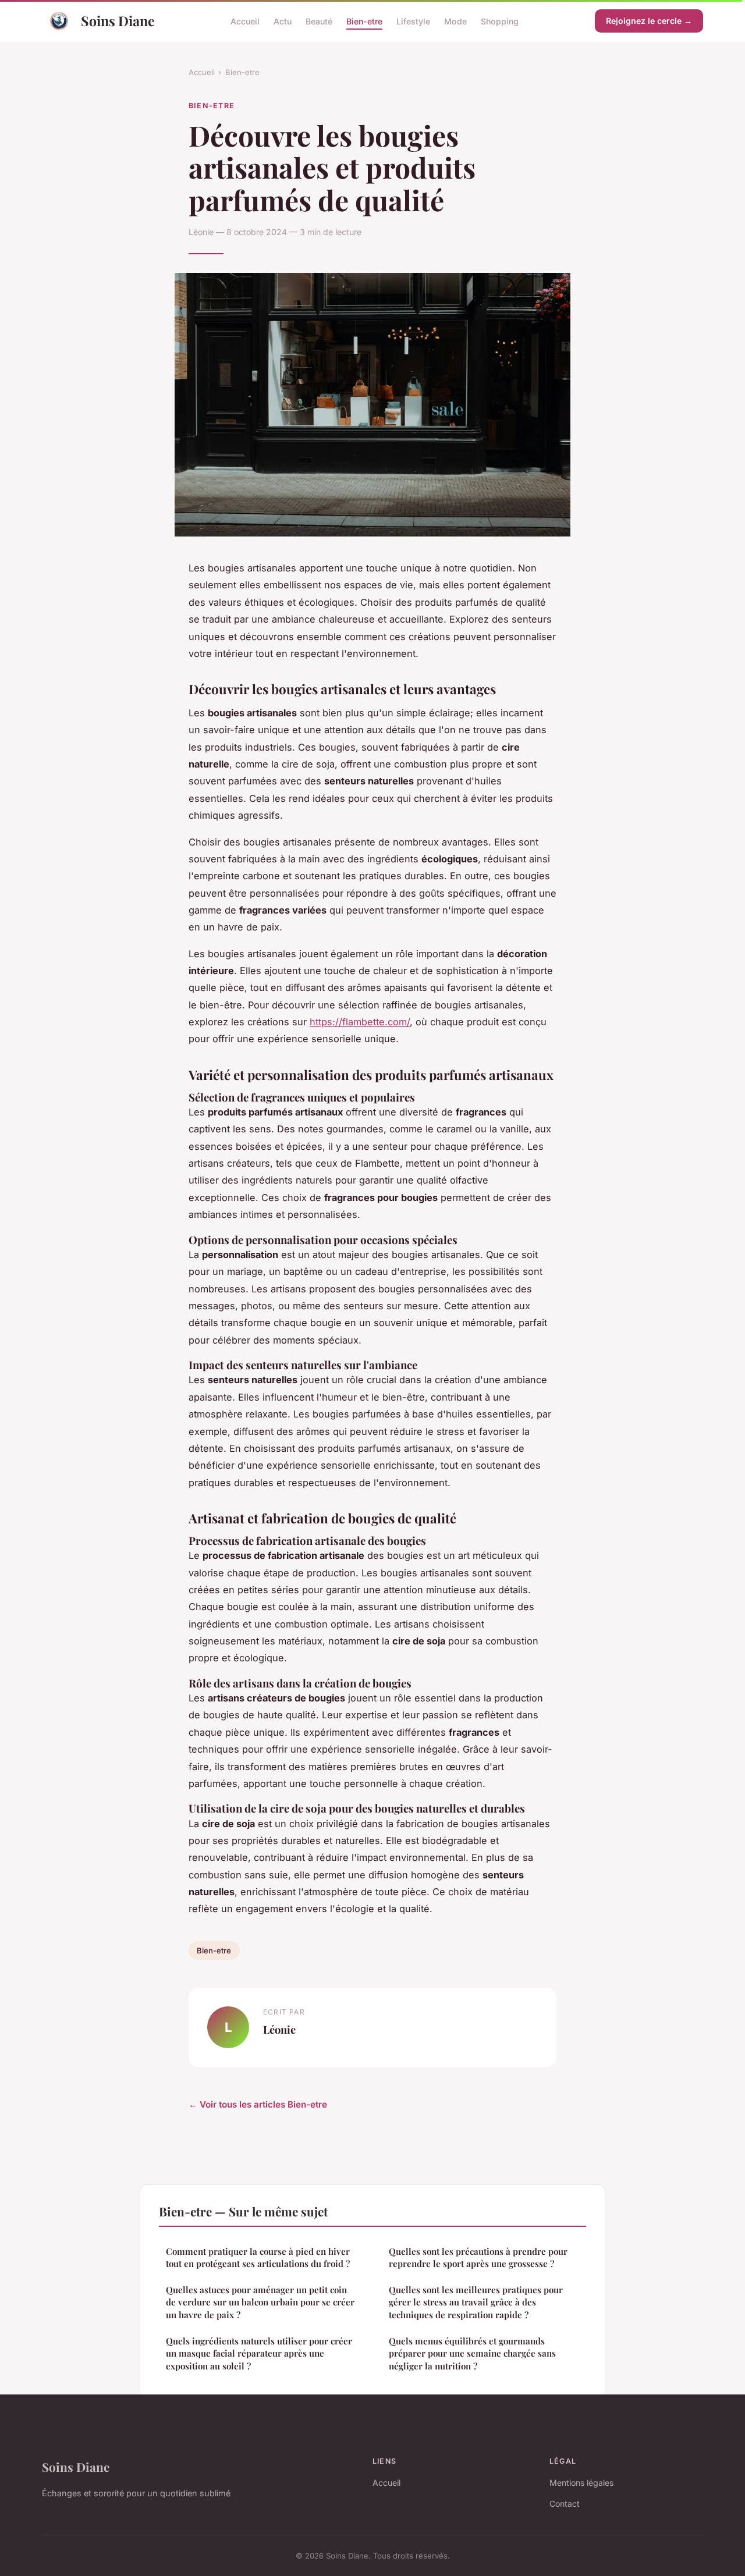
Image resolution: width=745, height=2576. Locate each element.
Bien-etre (364, 21)
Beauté (319, 21)
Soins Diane (118, 21)
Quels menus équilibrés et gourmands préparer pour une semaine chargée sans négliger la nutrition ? (472, 2353)
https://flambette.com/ (360, 1022)
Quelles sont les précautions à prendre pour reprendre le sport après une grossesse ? (478, 2257)
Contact (565, 2504)
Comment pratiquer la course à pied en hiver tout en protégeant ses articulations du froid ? (258, 2257)
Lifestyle (413, 21)
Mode (455, 21)
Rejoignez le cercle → (649, 21)
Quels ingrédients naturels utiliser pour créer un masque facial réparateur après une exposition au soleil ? (259, 2353)
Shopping (500, 21)
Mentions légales (581, 2483)
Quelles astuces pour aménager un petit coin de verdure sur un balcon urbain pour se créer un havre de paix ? (260, 2302)
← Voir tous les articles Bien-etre (258, 2104)
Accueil (245, 21)
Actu (283, 21)
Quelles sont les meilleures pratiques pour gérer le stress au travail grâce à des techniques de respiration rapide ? (476, 2302)
